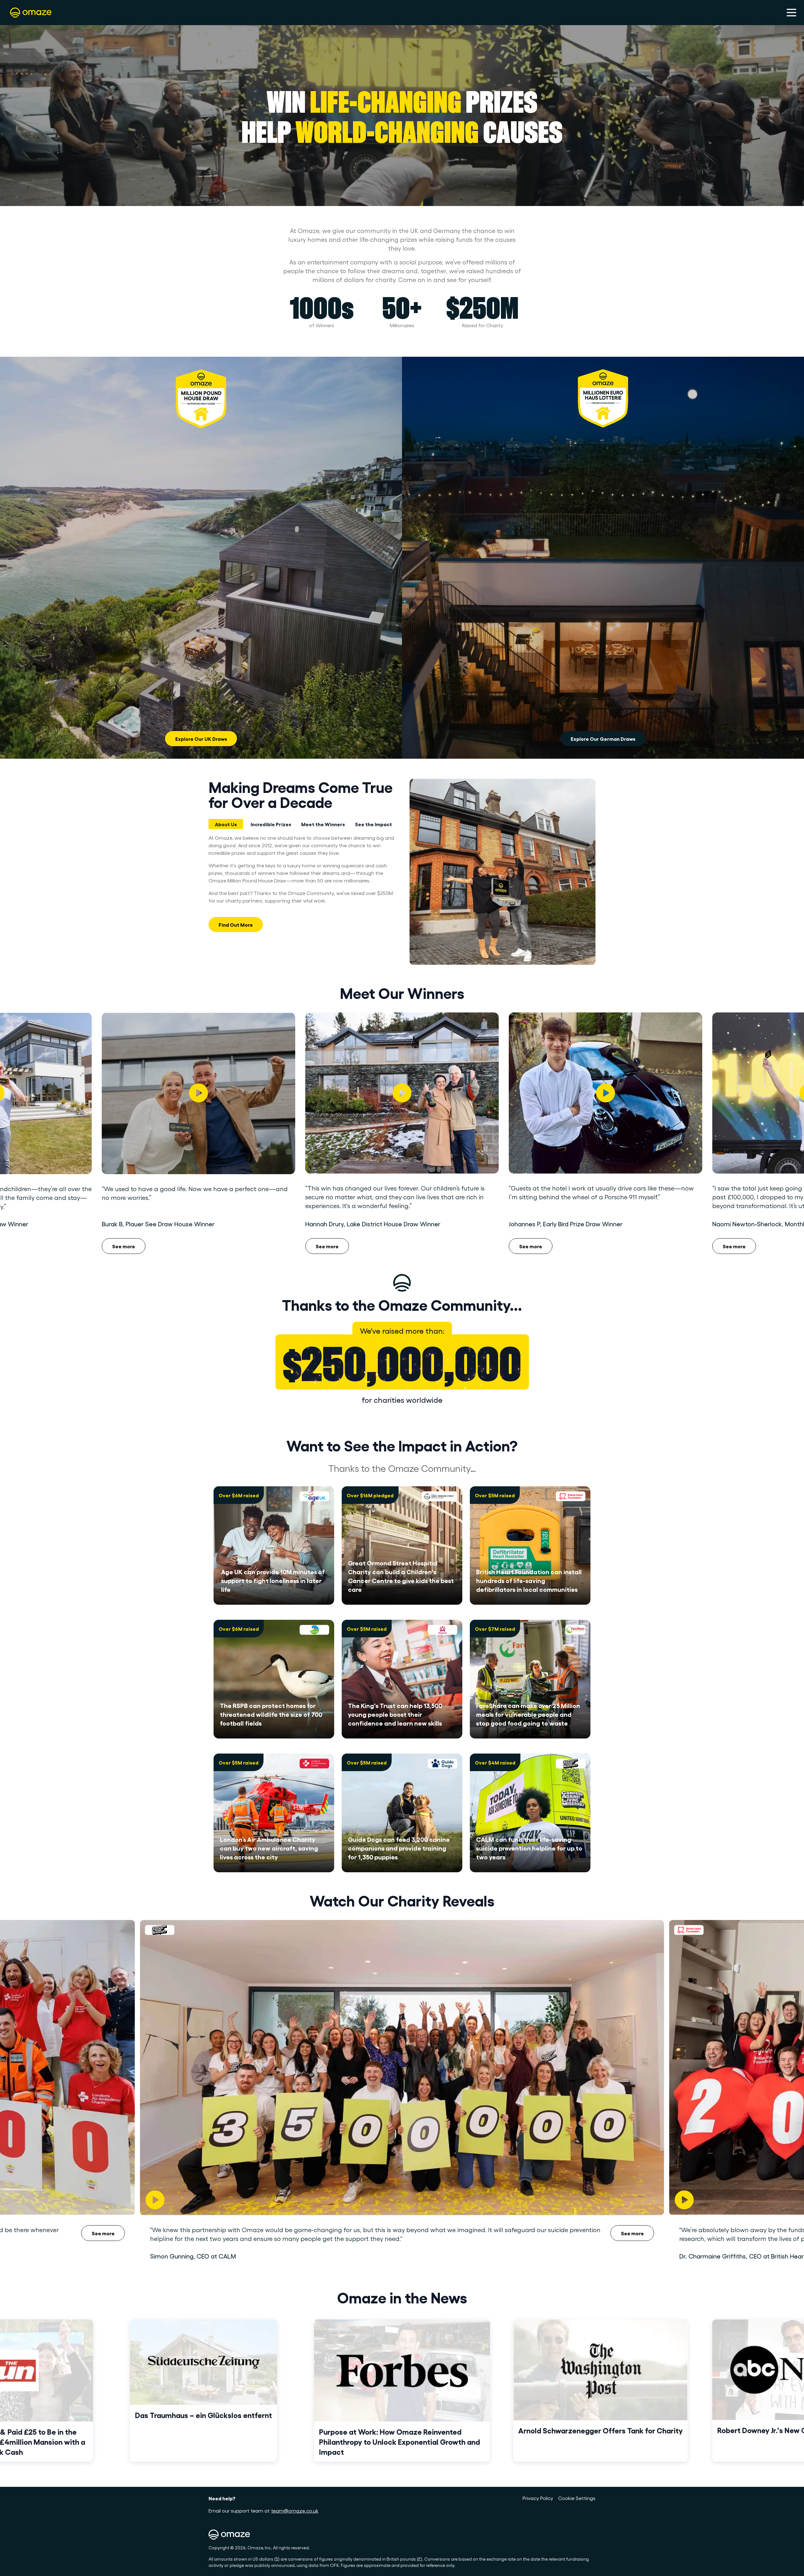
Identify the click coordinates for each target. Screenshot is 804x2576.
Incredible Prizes (271, 824)
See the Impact (373, 824)
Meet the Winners (323, 824)
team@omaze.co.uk (295, 2511)
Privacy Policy (538, 2498)
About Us (226, 824)
